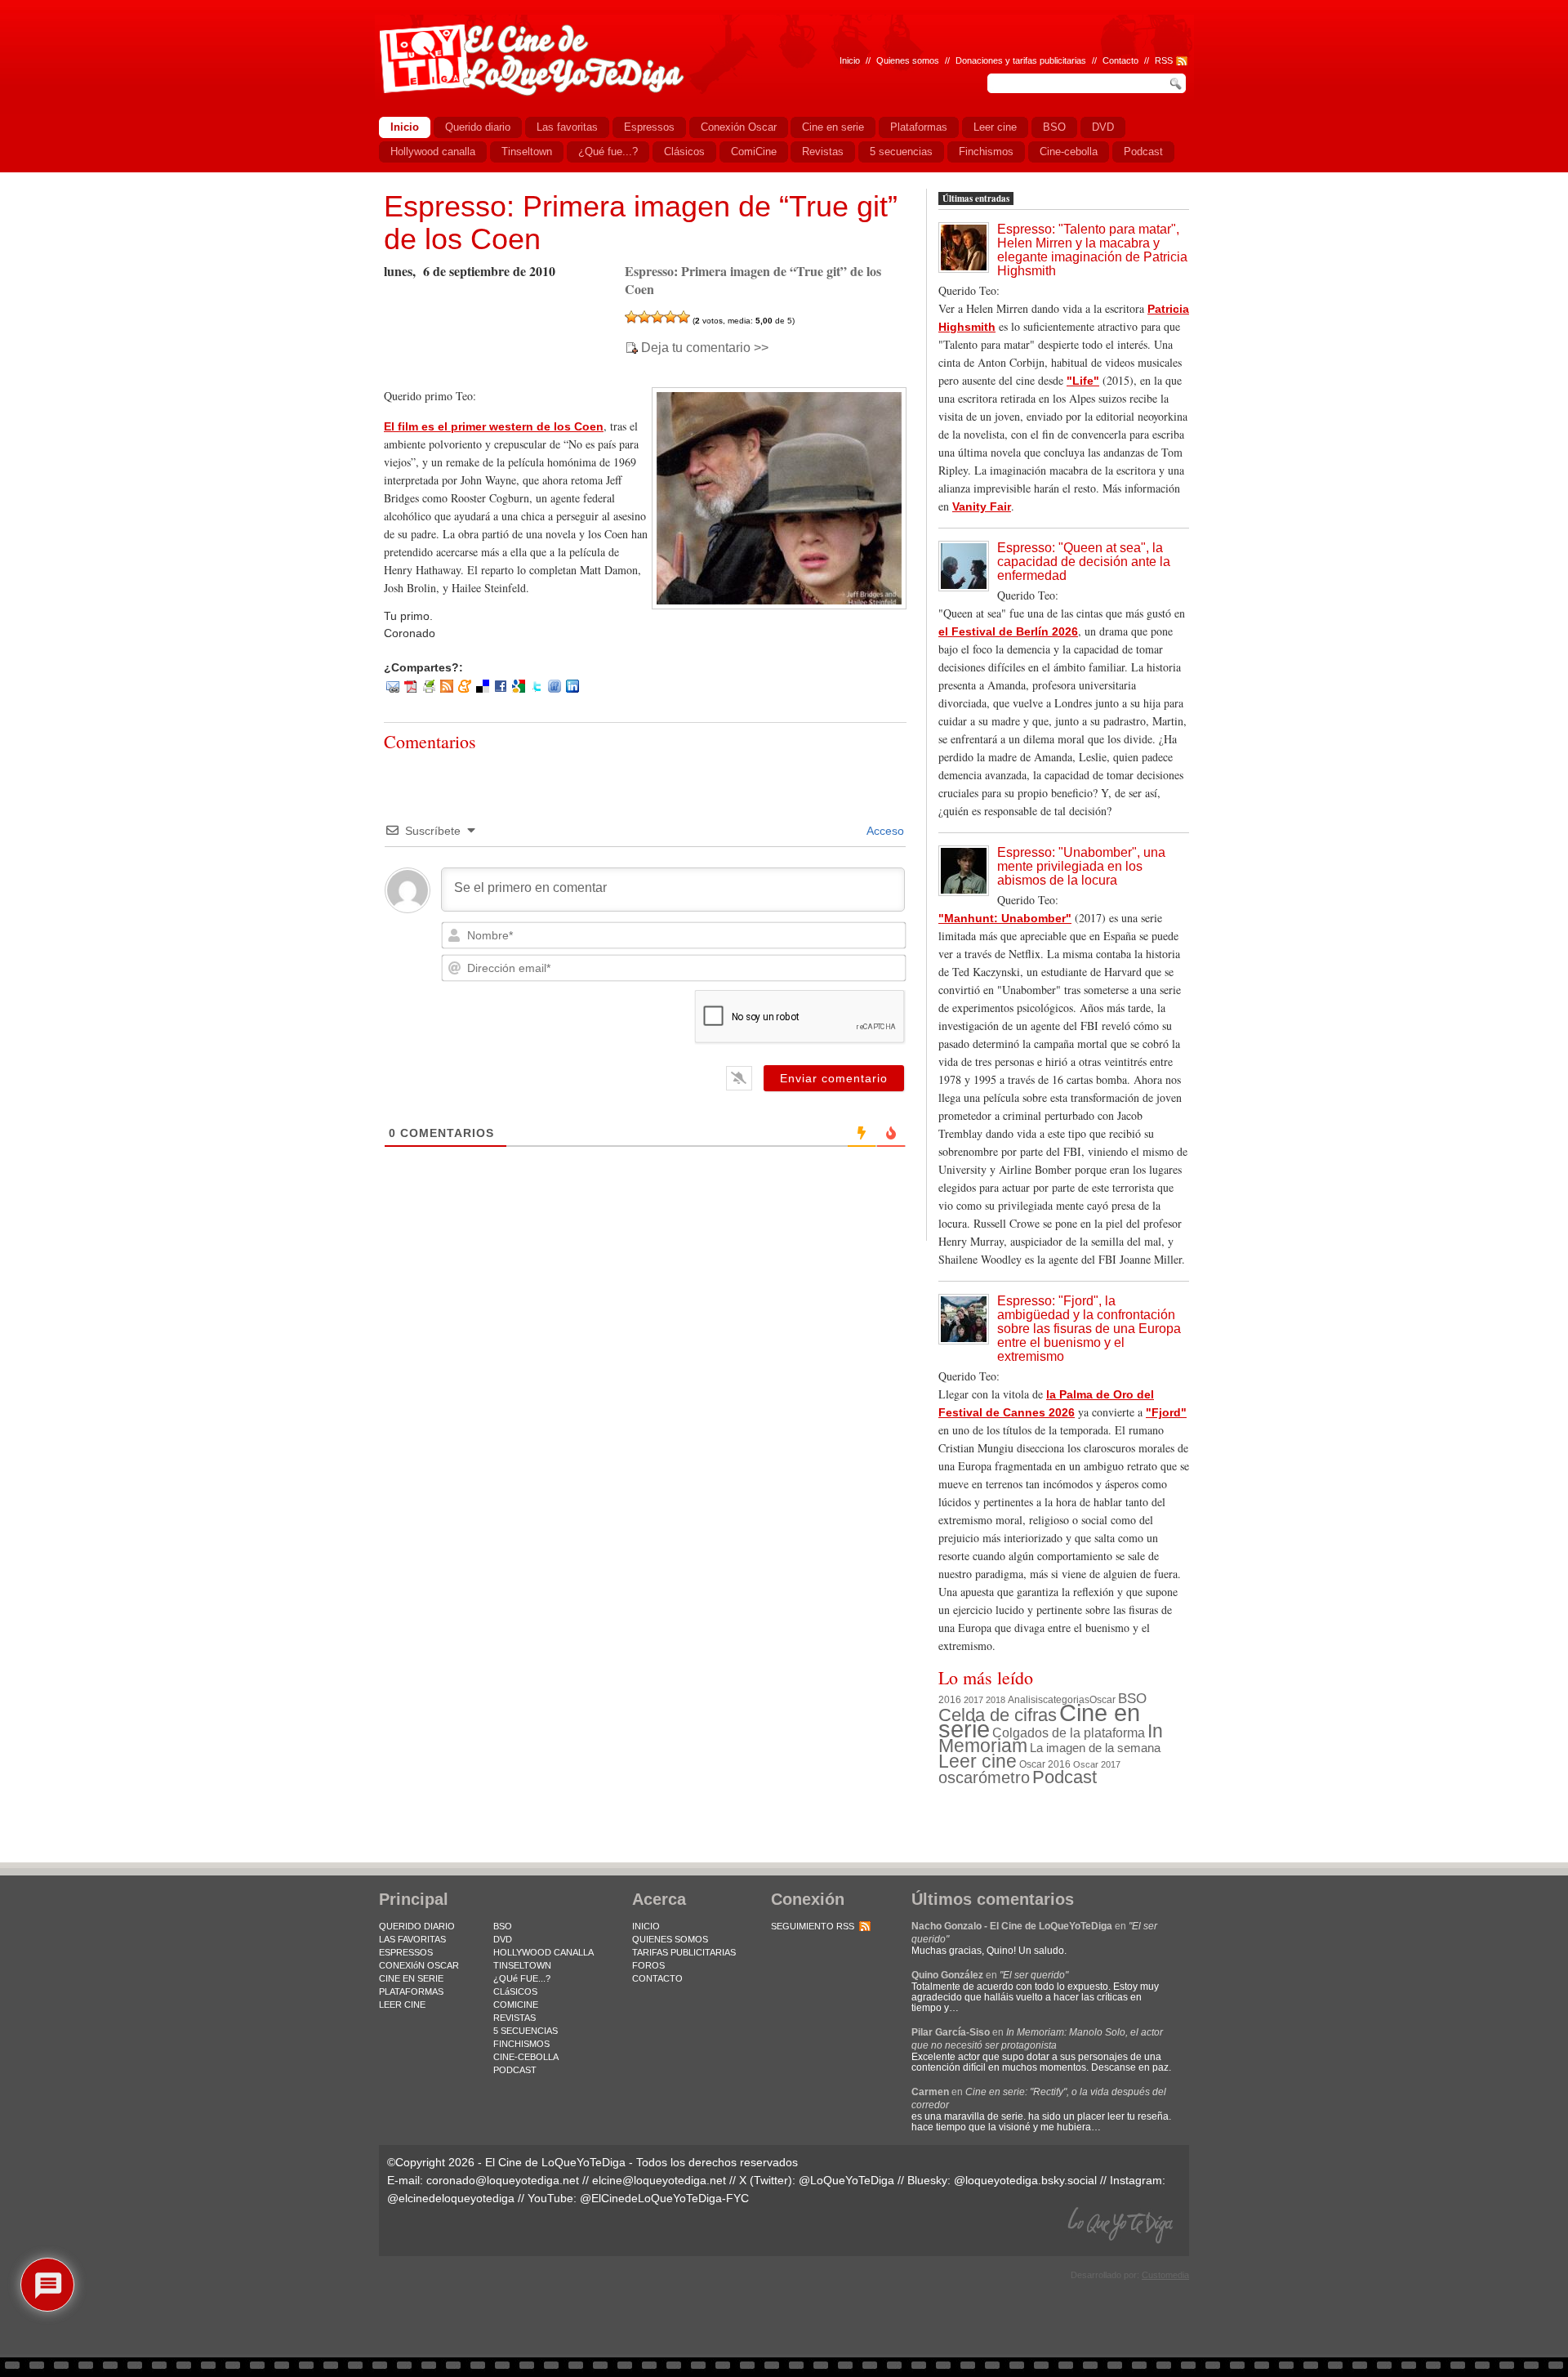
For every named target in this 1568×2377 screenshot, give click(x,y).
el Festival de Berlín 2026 (1008, 631)
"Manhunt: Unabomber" (1005, 918)
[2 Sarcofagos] (644, 317)
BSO (1132, 1698)
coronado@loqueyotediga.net (503, 2180)
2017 (973, 1700)
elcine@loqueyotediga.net (659, 2180)
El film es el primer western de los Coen (494, 426)
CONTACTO (657, 1978)
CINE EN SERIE (411, 1978)
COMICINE (516, 2005)
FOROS (648, 1965)
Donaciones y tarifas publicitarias (1021, 60)
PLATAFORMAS (411, 1991)
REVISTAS (514, 2018)
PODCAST (515, 2070)
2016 (950, 1700)
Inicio (850, 60)
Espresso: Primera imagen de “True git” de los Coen (641, 223)
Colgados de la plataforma (1069, 1733)
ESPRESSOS (406, 1952)
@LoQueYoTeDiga (846, 2180)
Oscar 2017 (1097, 1764)
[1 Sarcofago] (631, 317)
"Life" (1083, 381)
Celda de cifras (998, 1715)
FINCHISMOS (521, 2044)
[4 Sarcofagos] (670, 317)
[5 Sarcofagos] (684, 317)
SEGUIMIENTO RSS (813, 1926)
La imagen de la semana (1095, 1748)
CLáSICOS (515, 1991)
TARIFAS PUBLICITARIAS (684, 1952)
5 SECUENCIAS (526, 2031)
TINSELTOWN (522, 1965)
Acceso (884, 831)
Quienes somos (908, 60)
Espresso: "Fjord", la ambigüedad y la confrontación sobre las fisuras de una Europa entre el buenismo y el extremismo (1089, 1329)
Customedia (1165, 2275)
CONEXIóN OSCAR (419, 1965)
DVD (503, 1939)
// (1147, 60)
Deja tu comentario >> (705, 348)
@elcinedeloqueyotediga (451, 2198)
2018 (996, 1700)
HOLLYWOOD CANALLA (543, 1952)
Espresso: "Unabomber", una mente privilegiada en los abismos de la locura (1081, 866)
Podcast (1065, 1777)
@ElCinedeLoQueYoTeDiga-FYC (664, 2198)
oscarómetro (984, 1777)
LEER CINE (402, 2005)
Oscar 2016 (1045, 1764)
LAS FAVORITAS (412, 1939)
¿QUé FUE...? (522, 1978)
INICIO (646, 1926)
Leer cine (978, 1761)
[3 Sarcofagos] (657, 317)
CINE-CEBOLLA (526, 2057)
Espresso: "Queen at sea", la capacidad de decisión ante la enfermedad (1084, 562)
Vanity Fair (982, 506)
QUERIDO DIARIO (417, 1926)
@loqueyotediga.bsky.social (1025, 2180)
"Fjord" (1166, 1412)
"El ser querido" (1034, 1975)
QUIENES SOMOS (670, 1939)
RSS (1164, 60)
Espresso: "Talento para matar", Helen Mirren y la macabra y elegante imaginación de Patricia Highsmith (1092, 250)
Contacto (1120, 60)
